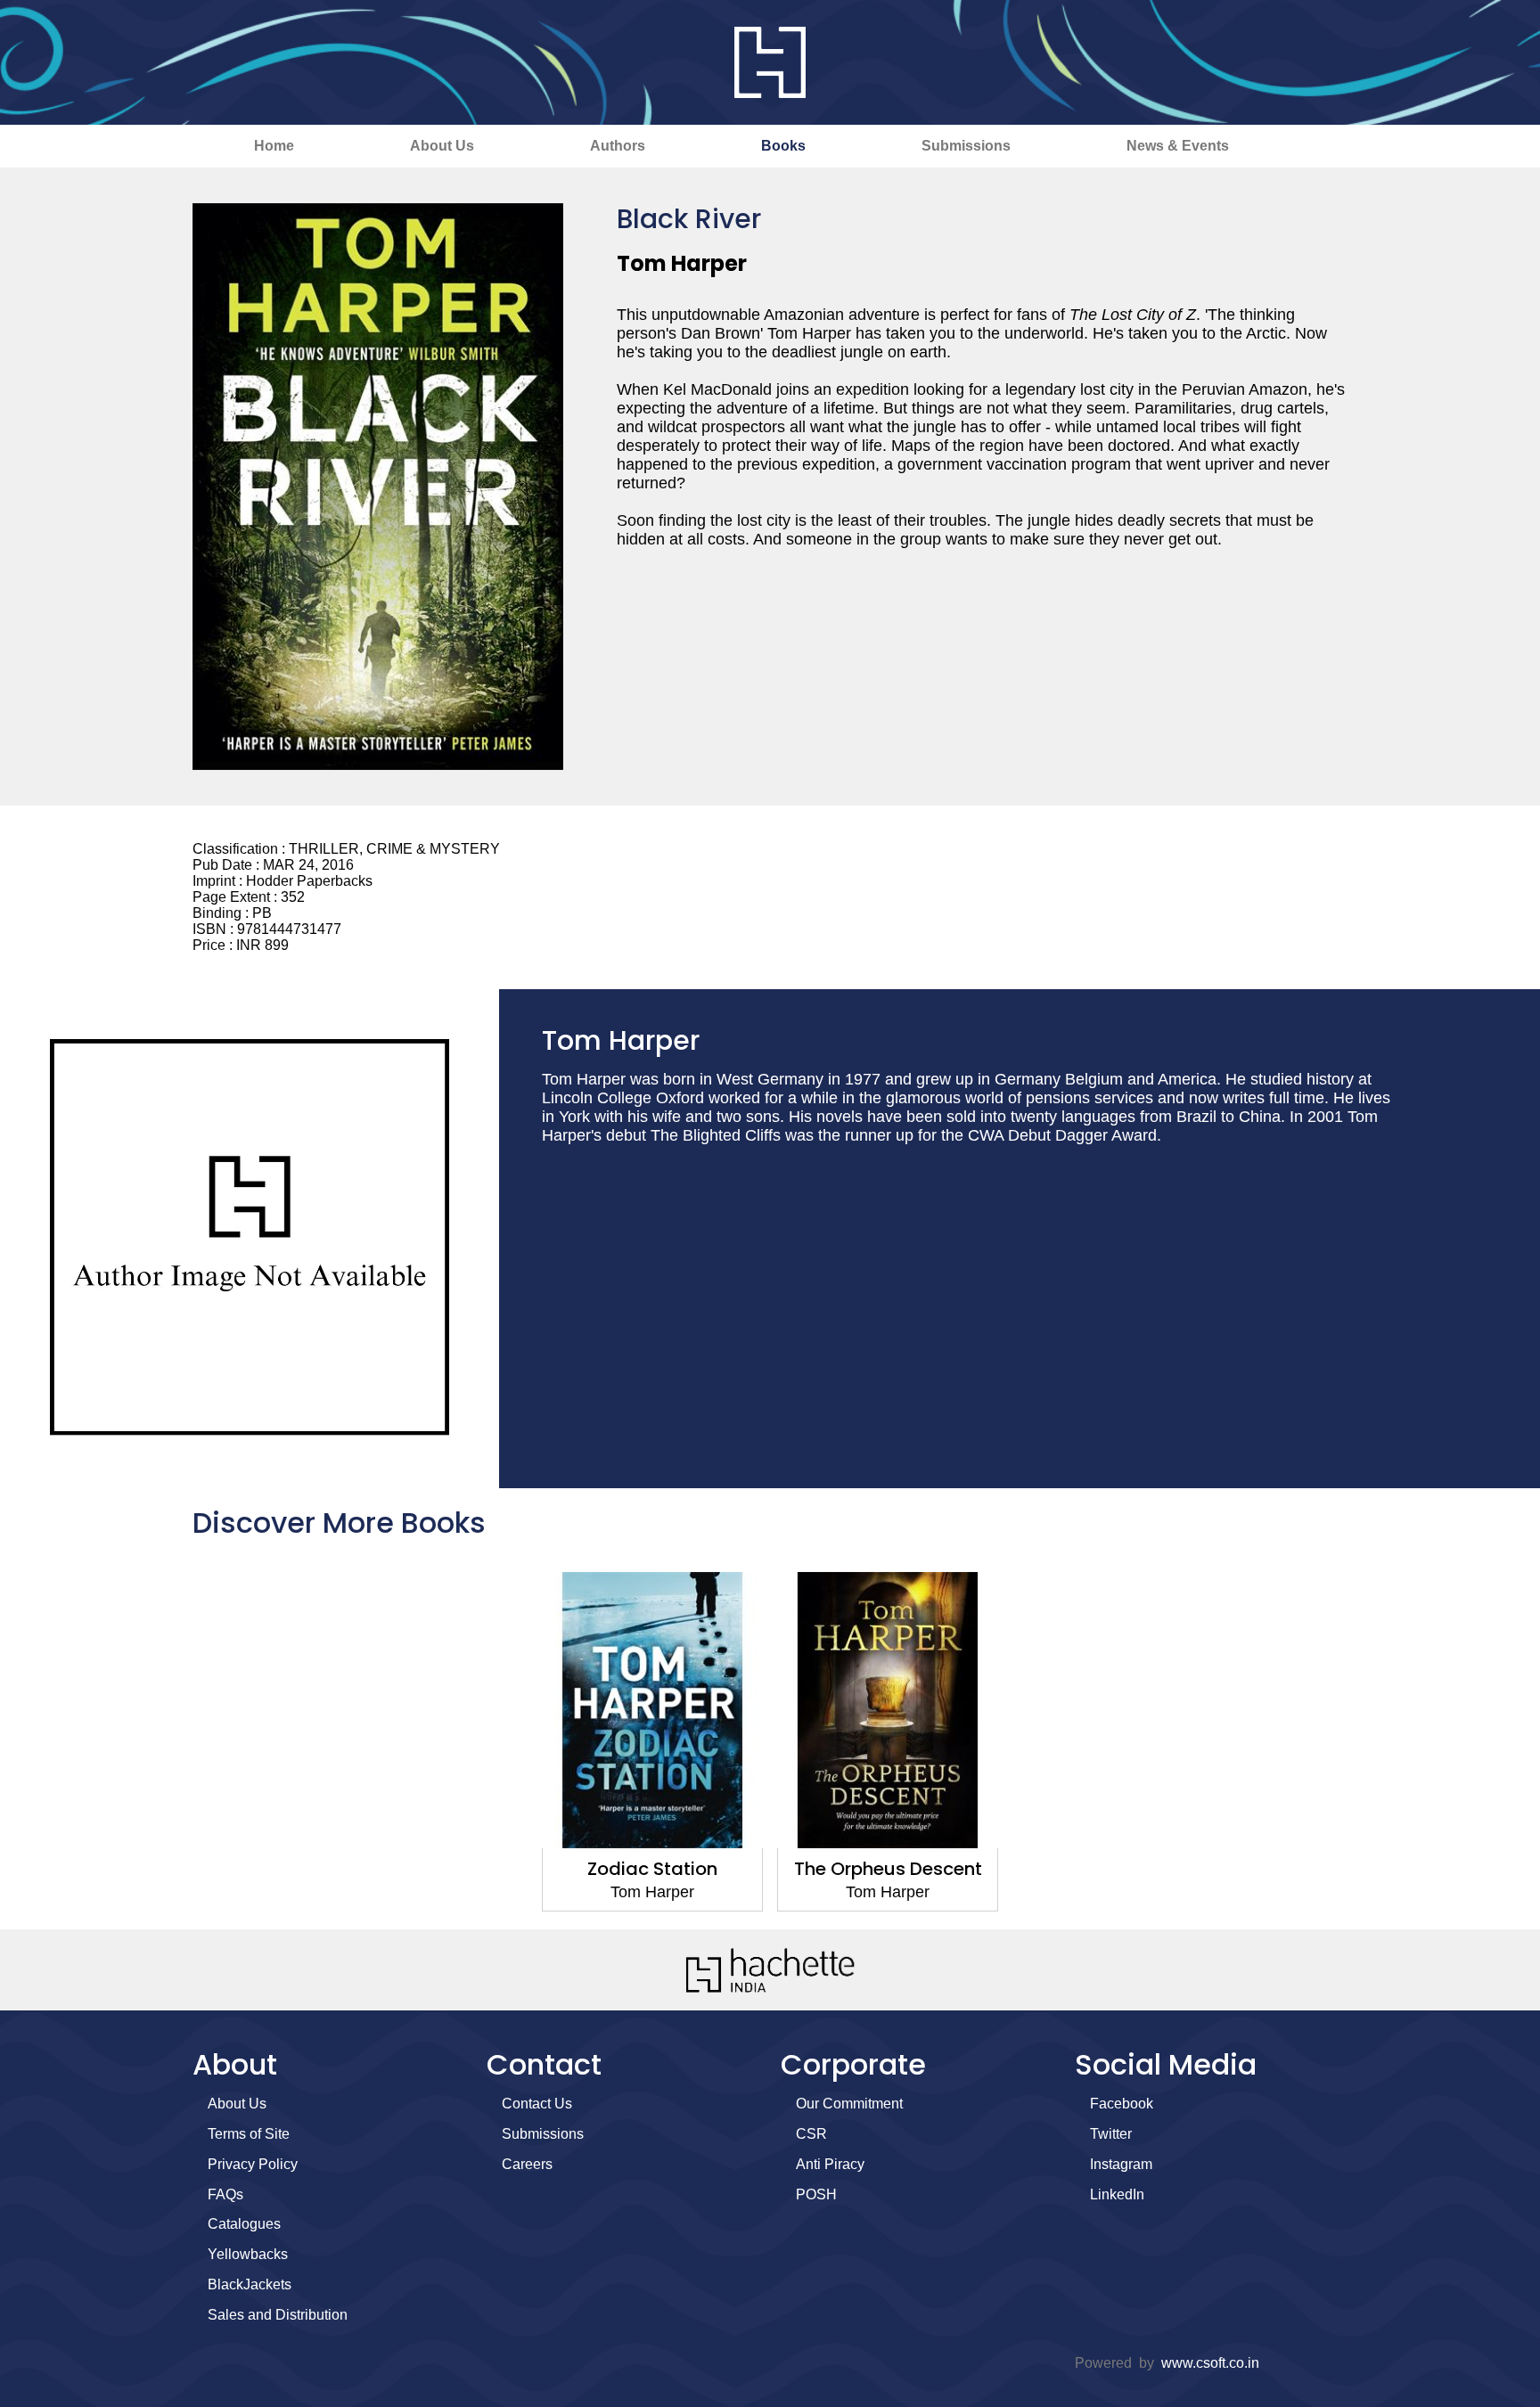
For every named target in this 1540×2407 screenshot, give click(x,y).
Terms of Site (249, 2134)
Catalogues (244, 2224)
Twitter (1111, 2134)
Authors (618, 146)
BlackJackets (250, 2284)
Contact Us (537, 2104)
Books (783, 146)
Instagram (1121, 2164)
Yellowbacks (248, 2254)
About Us (442, 146)
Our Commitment (849, 2104)
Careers (527, 2164)
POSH (816, 2194)
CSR (811, 2134)
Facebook (1122, 2104)
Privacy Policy (253, 2164)
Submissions (966, 146)
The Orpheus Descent (888, 1869)
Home (274, 146)
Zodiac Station (652, 1869)
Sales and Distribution (278, 2315)
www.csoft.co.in (1210, 2363)
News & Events (1178, 146)
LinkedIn (1117, 2194)
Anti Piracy (830, 2164)
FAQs (225, 2194)
